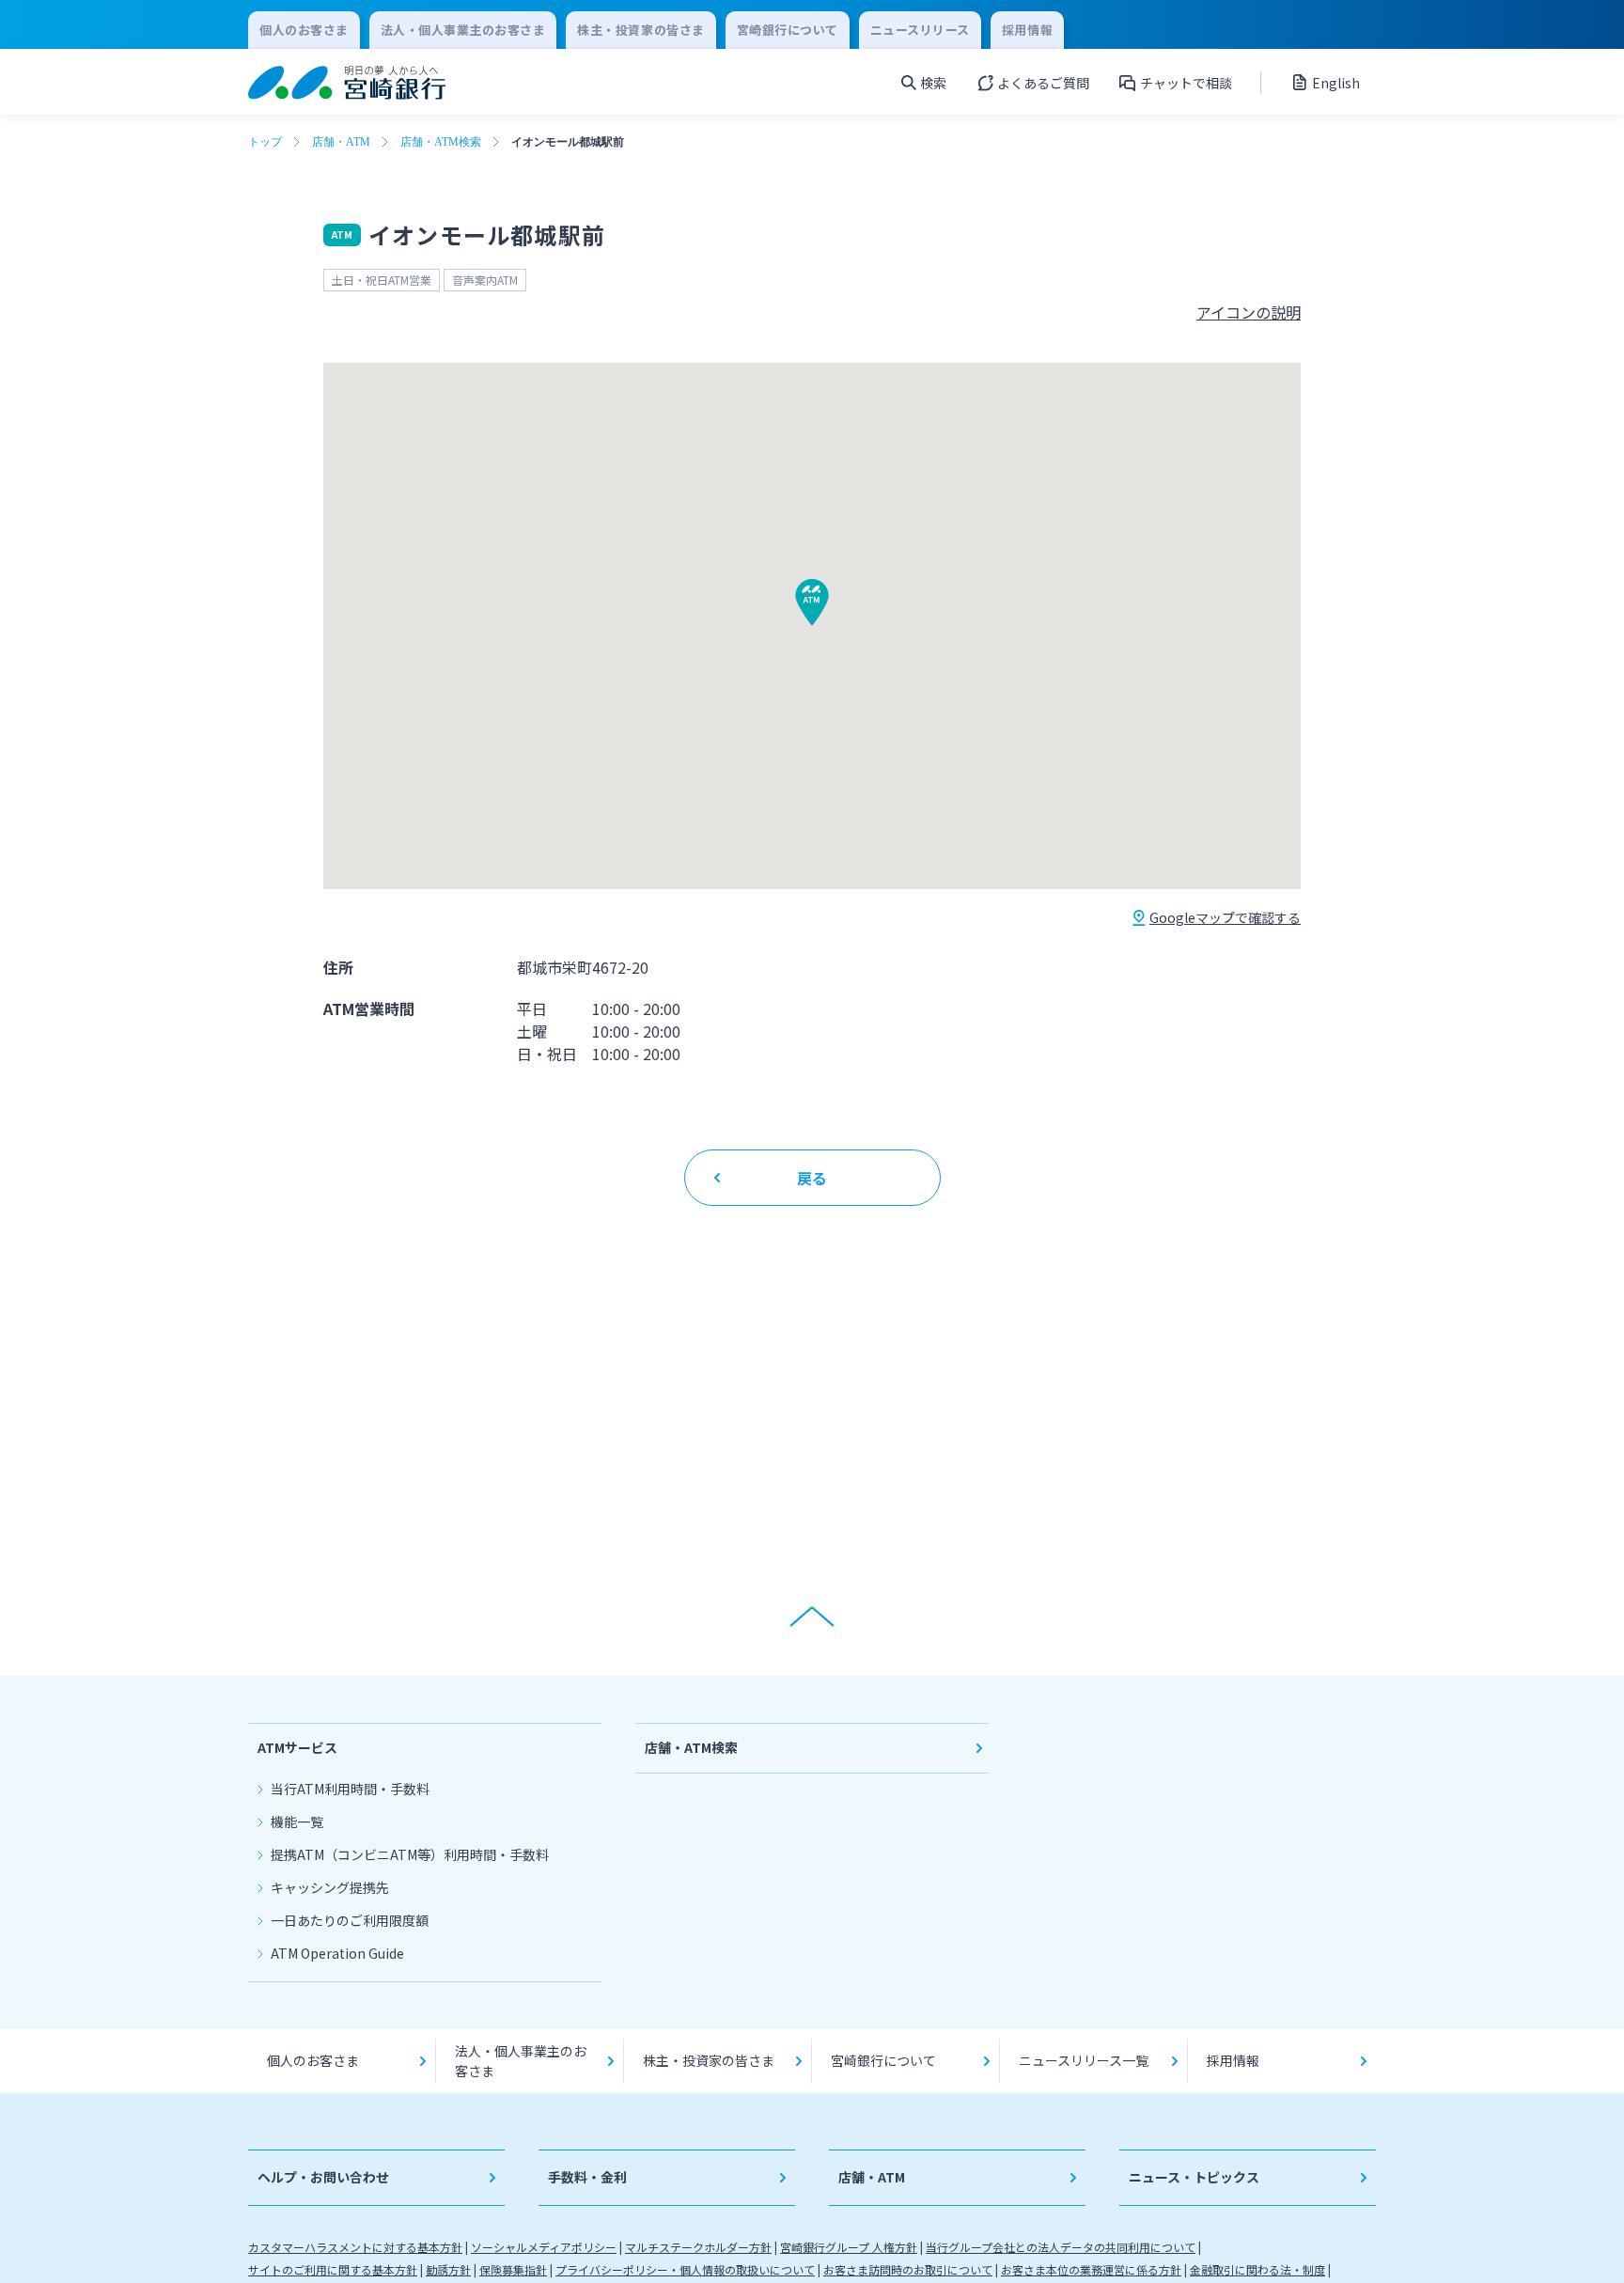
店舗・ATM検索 (441, 142)
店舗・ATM (341, 142)
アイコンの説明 (1249, 312)
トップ (265, 142)
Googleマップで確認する (1225, 917)
